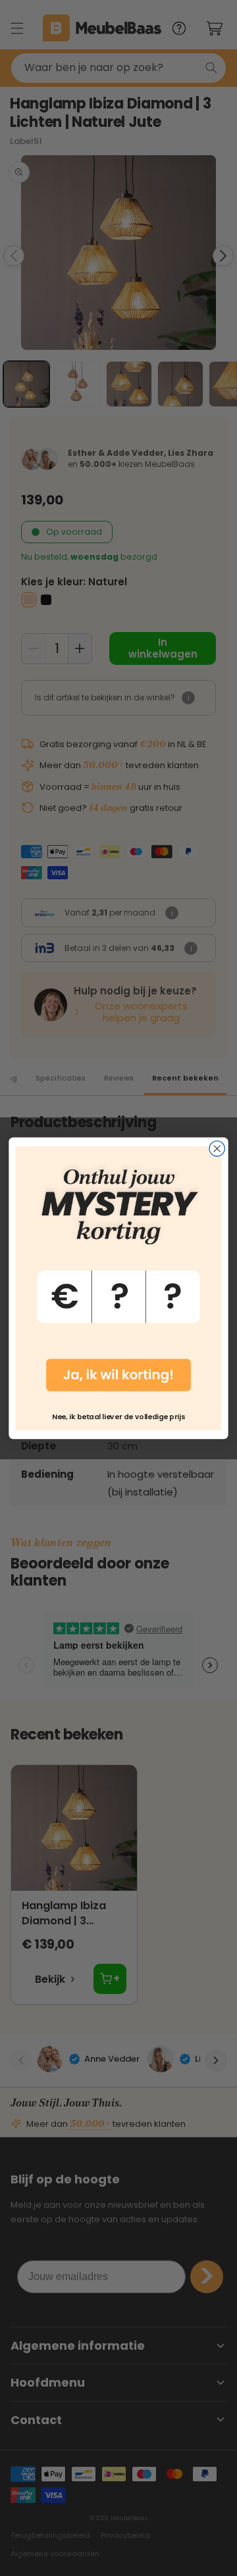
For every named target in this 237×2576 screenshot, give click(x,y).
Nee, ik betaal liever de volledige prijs (118, 1416)
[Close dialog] (217, 1149)
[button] (118, 1275)
